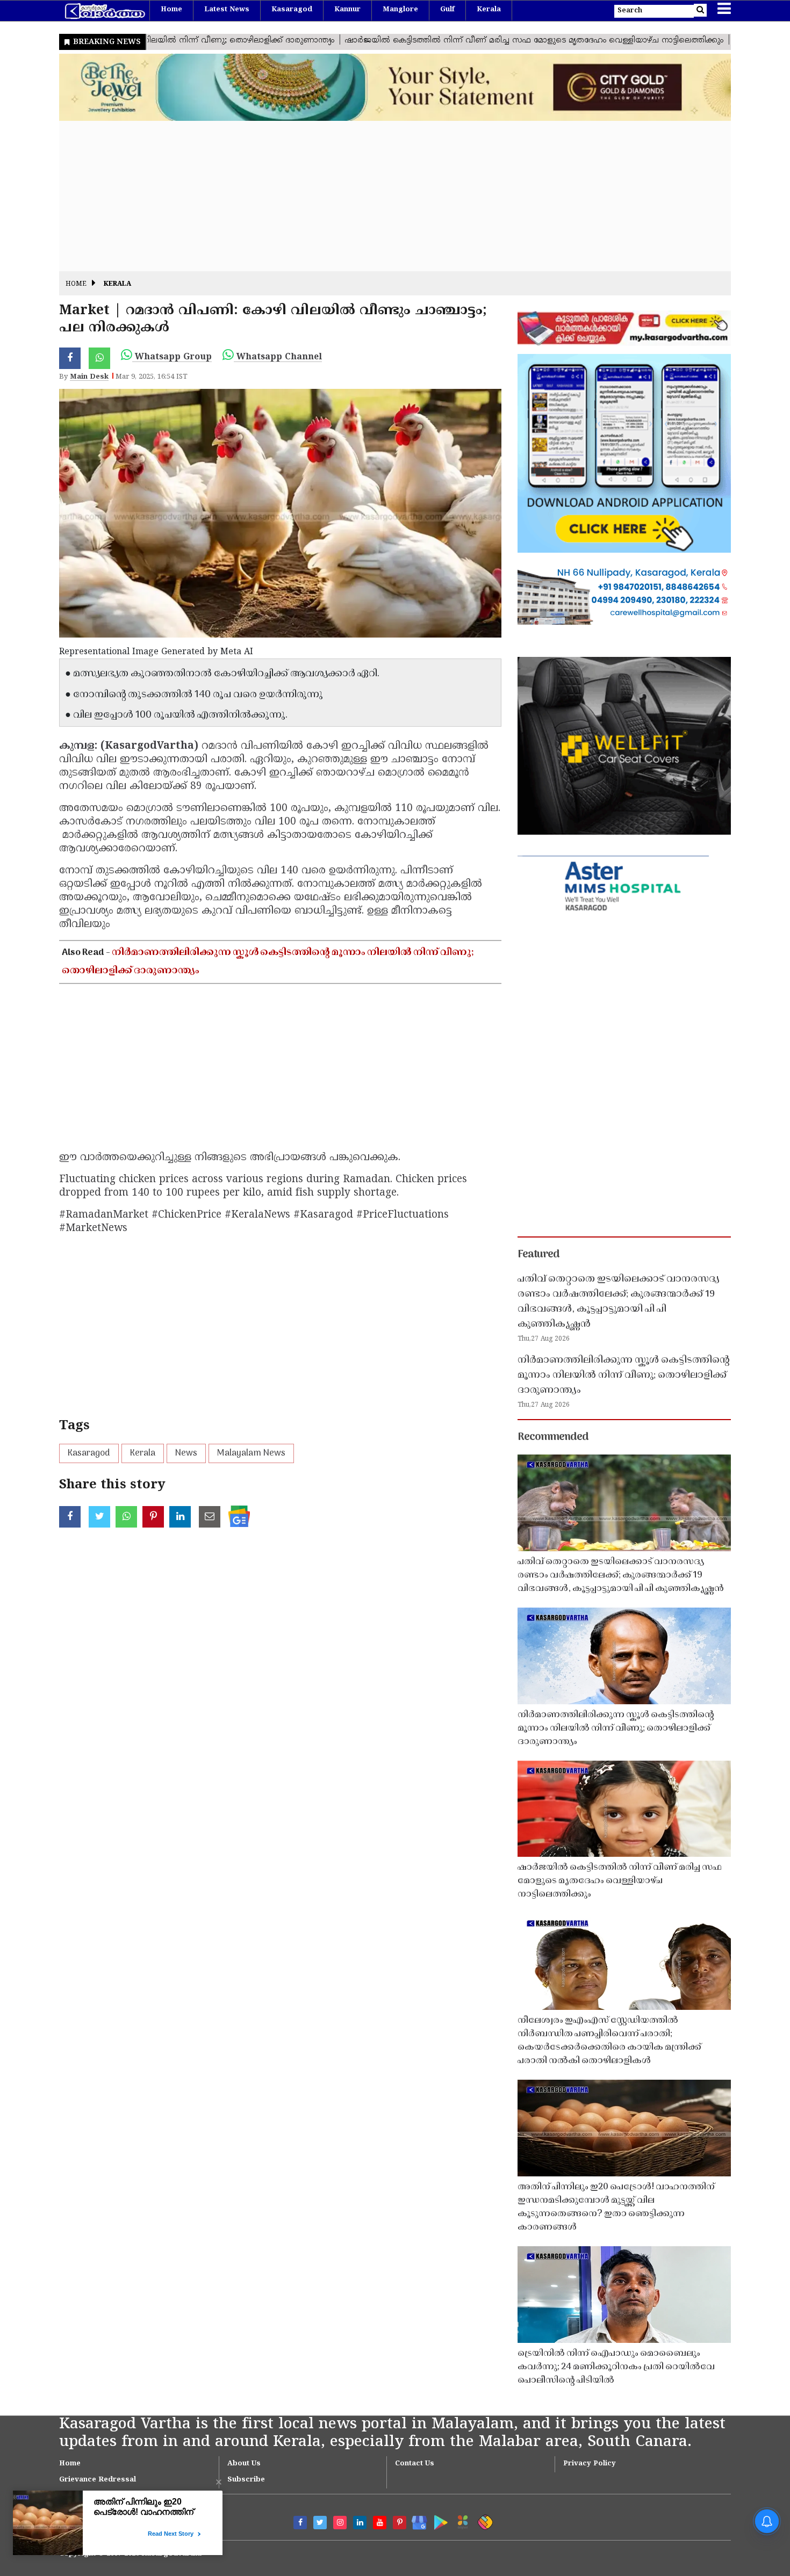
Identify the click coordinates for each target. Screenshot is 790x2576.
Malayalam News (251, 1453)
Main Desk (89, 377)
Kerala (489, 10)
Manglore (400, 10)
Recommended (553, 1437)
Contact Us (415, 2464)
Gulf (447, 10)
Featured (538, 1255)
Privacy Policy (590, 2464)
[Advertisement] (382, 196)
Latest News (227, 10)
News (186, 1453)
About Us (244, 2464)
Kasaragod (292, 10)
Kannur (347, 10)
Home (171, 10)
